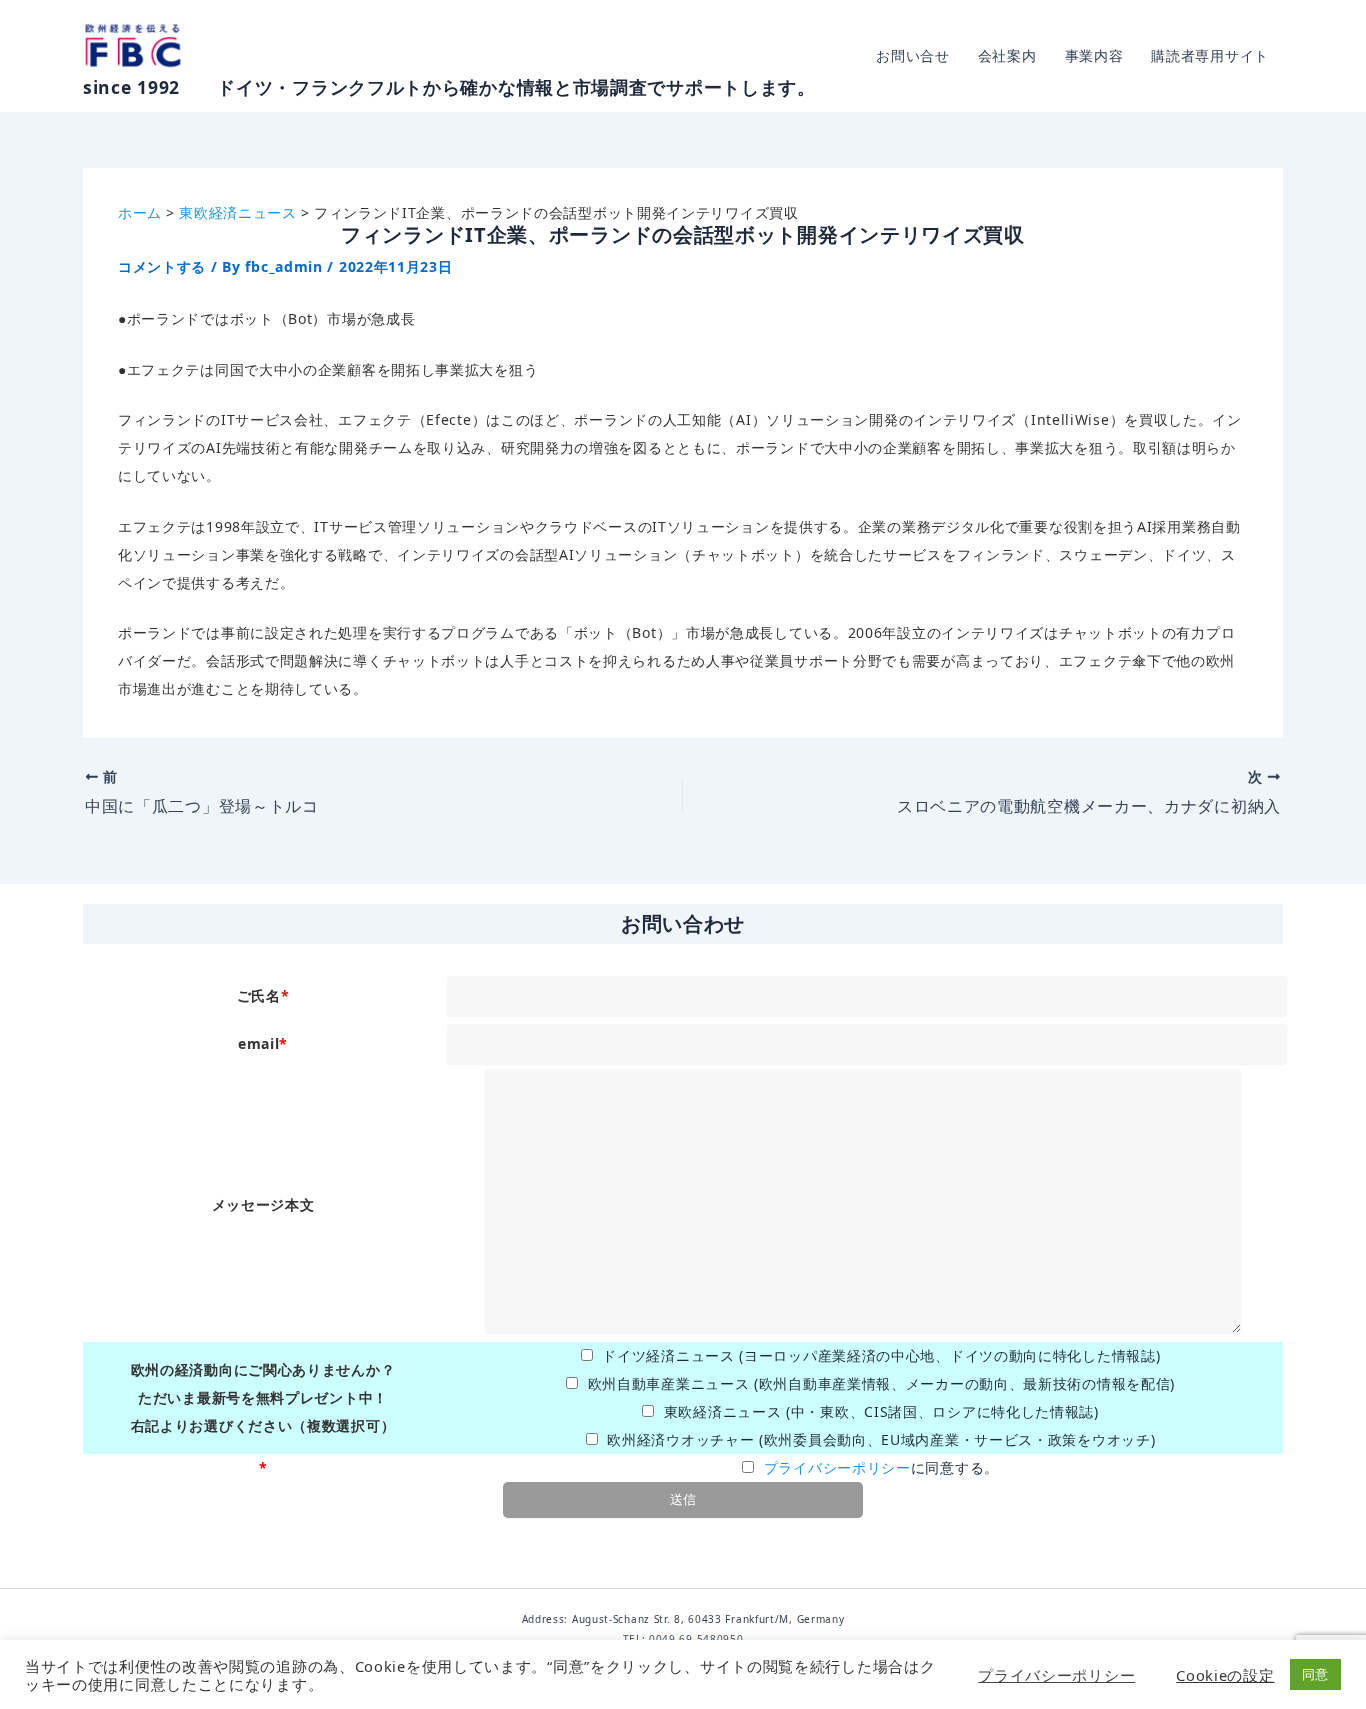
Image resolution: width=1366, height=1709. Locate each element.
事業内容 (1094, 55)
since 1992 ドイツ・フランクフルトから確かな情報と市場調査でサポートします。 (449, 87)
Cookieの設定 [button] (1225, 1675)
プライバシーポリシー (837, 1467)
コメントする (162, 266)
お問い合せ (913, 55)
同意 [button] (1315, 1674)
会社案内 (1007, 55)
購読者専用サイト (1210, 55)
